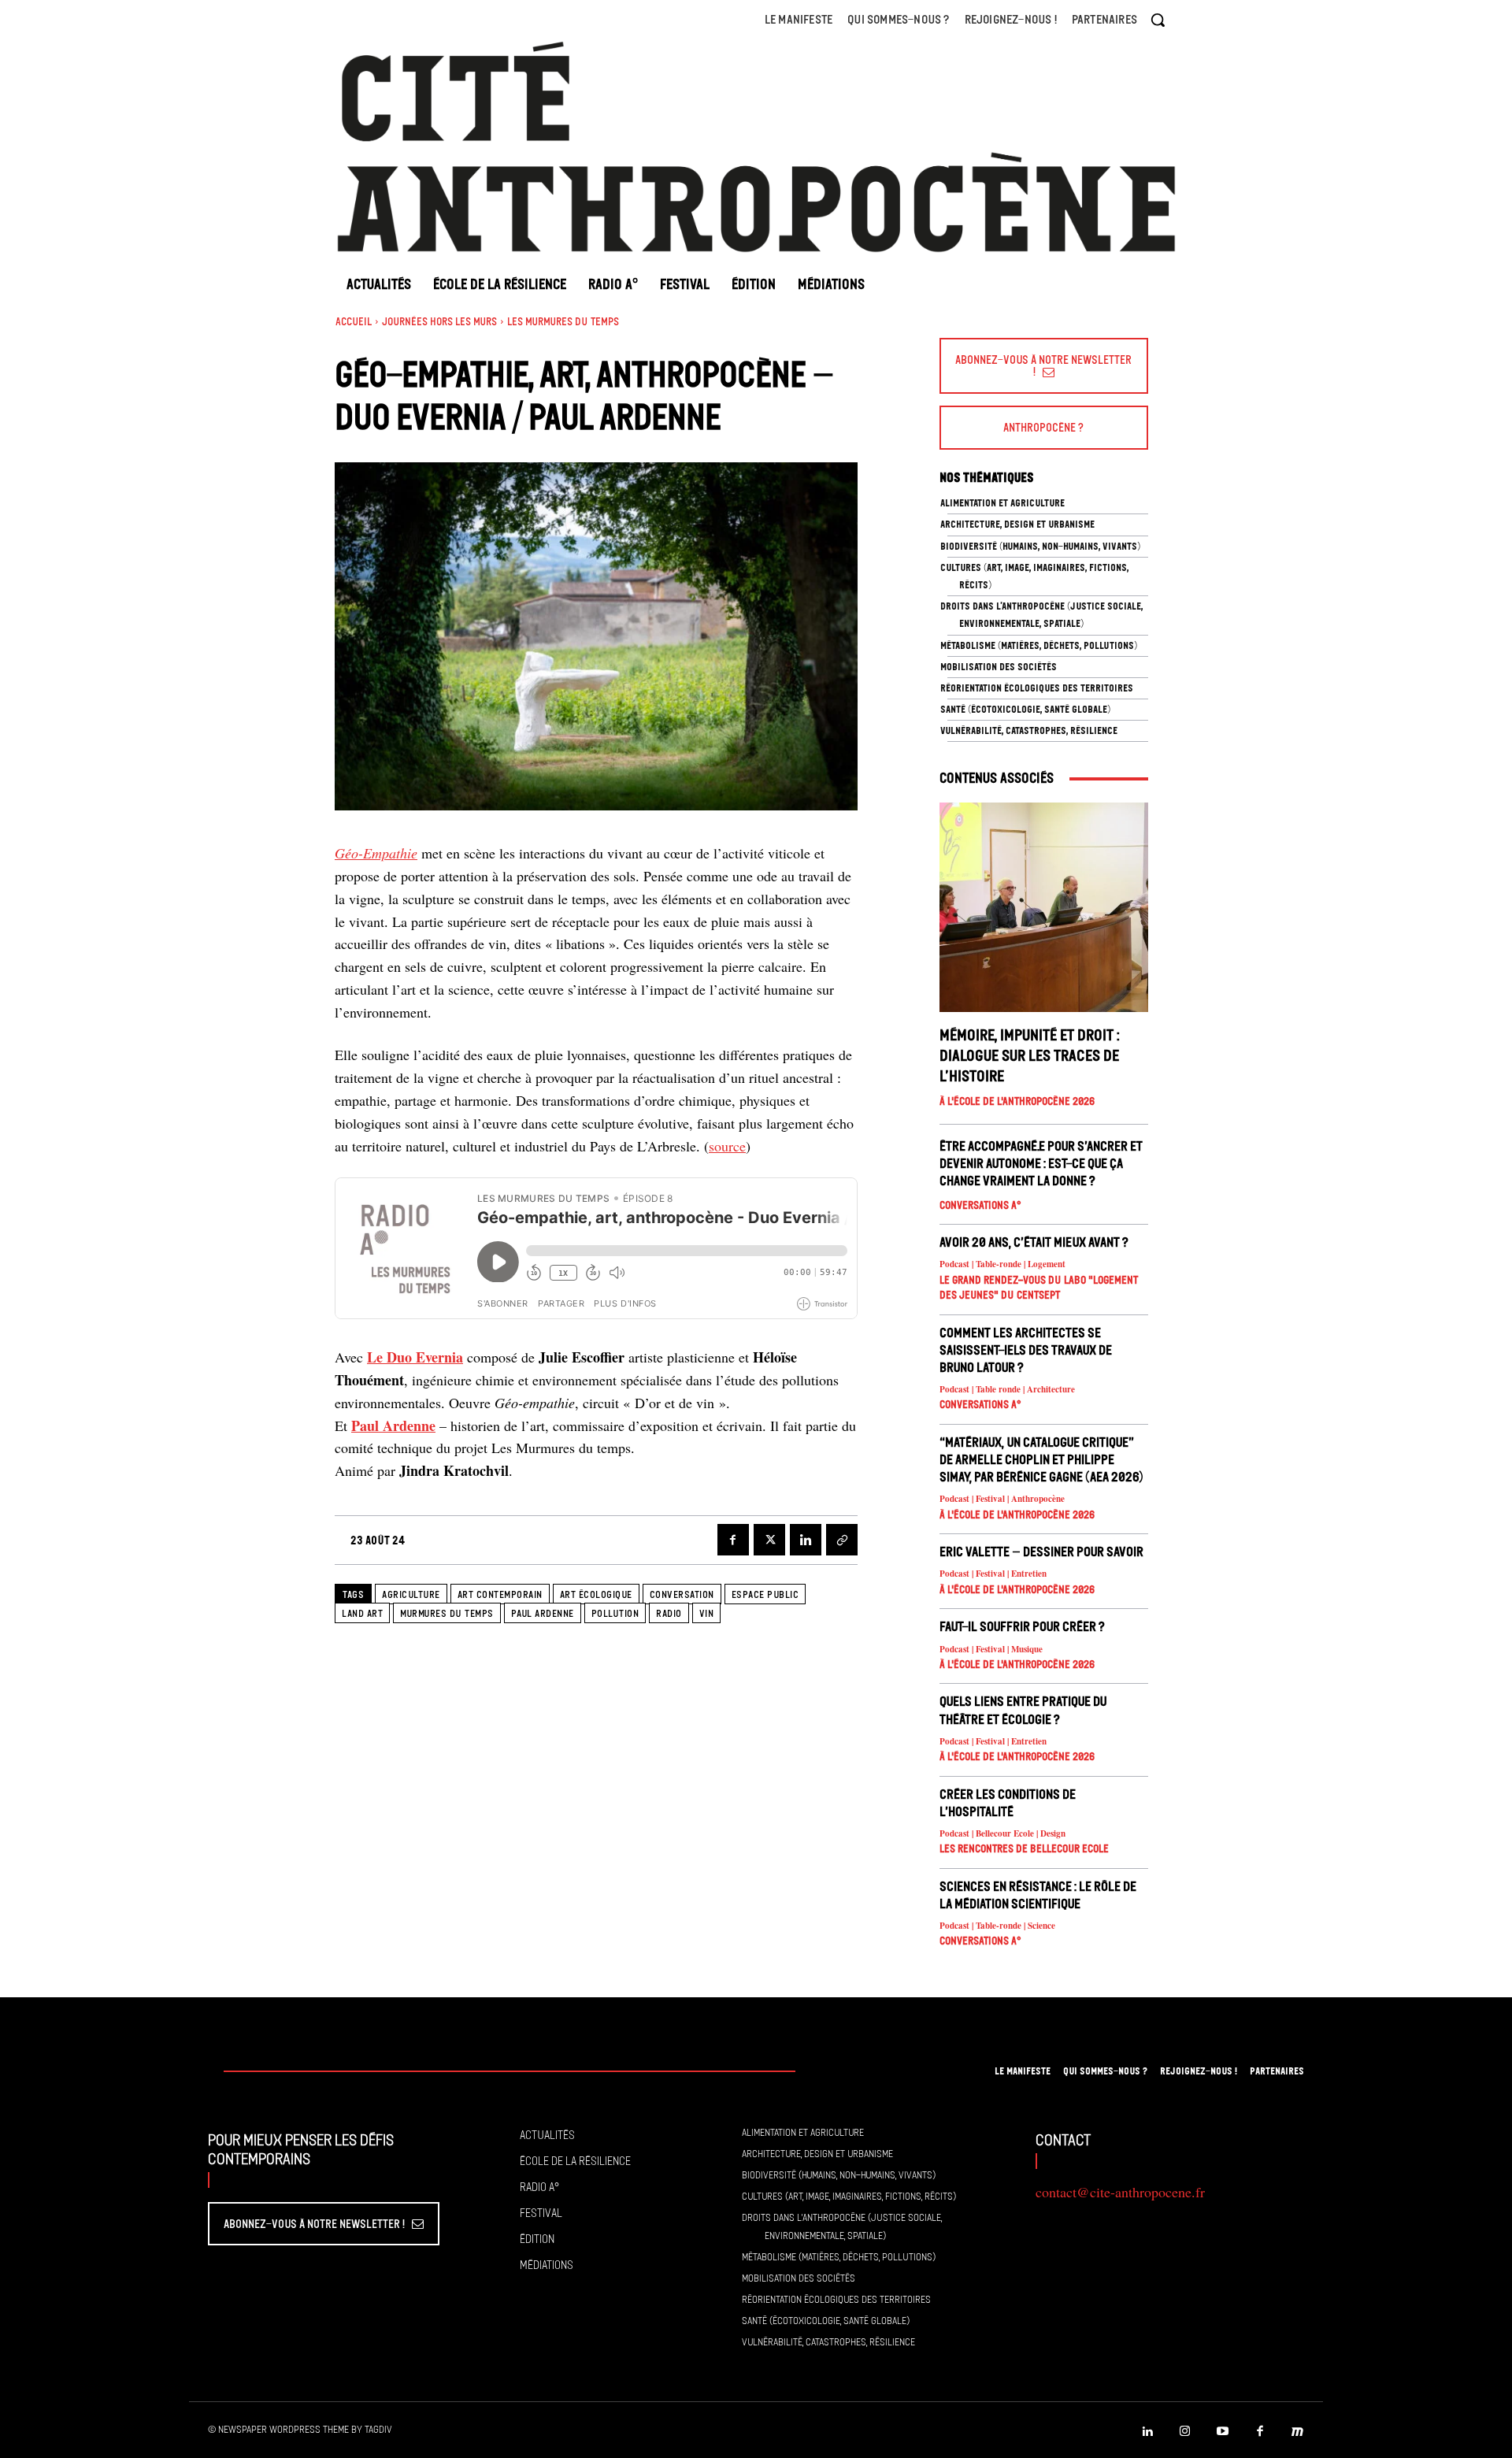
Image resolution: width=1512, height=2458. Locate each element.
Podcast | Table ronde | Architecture (1007, 1390)
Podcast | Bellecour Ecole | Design (1002, 1834)
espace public (765, 1594)
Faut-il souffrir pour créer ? (1022, 1626)
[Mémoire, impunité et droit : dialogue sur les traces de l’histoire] (1044, 907)
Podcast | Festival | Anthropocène (1002, 1499)
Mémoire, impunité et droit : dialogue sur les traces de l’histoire (1030, 1055)
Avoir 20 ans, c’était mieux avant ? (1034, 1242)
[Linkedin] (806, 1540)
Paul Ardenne (393, 1425)
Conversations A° (980, 1205)
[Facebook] (733, 1540)
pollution (615, 1613)
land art (362, 1613)
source (727, 1146)
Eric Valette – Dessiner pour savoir (1041, 1552)
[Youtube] (1223, 2432)
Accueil (354, 322)
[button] (1158, 20)
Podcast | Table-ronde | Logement (1002, 1264)
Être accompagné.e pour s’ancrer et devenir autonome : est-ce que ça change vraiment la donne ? (1041, 1163)
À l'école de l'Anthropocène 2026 (1017, 1101)
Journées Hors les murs (439, 322)
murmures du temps (447, 1613)
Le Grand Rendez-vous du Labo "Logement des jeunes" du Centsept (1039, 1288)
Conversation (682, 1594)
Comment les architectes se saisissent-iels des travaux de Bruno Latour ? (1026, 1350)
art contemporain (500, 1594)
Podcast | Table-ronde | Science (997, 1926)
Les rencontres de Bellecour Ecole (1024, 1849)
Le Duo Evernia (415, 1357)
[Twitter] (769, 1540)
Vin (707, 1613)
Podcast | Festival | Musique (991, 1650)
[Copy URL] (842, 1540)
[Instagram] (1185, 2432)
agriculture (411, 1594)
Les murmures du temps (563, 322)
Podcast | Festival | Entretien (993, 1574)
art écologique (596, 1594)
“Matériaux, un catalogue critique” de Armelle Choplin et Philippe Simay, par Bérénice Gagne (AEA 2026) (1041, 1459)
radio (669, 1613)
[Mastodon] (1298, 2432)
